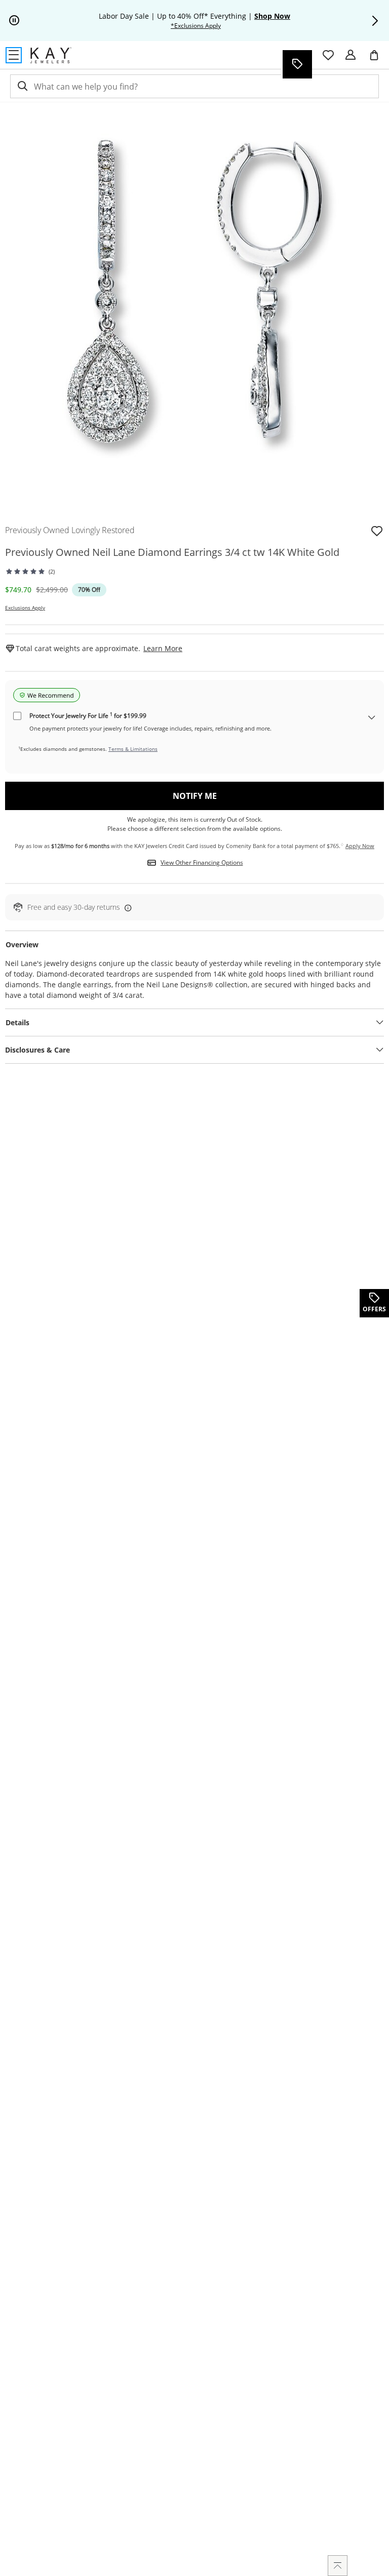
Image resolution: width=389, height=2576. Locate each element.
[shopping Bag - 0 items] (378, 59)
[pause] (14, 21)
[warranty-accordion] (372, 718)
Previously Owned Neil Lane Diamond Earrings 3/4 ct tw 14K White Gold (172, 552)
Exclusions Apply (25, 608)
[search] (22, 86)
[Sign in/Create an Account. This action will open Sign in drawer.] (351, 55)
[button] (375, 21)
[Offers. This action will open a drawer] (297, 64)
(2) (52, 571)
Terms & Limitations (133, 749)
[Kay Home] (51, 55)
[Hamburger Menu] (14, 55)
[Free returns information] (126, 908)
